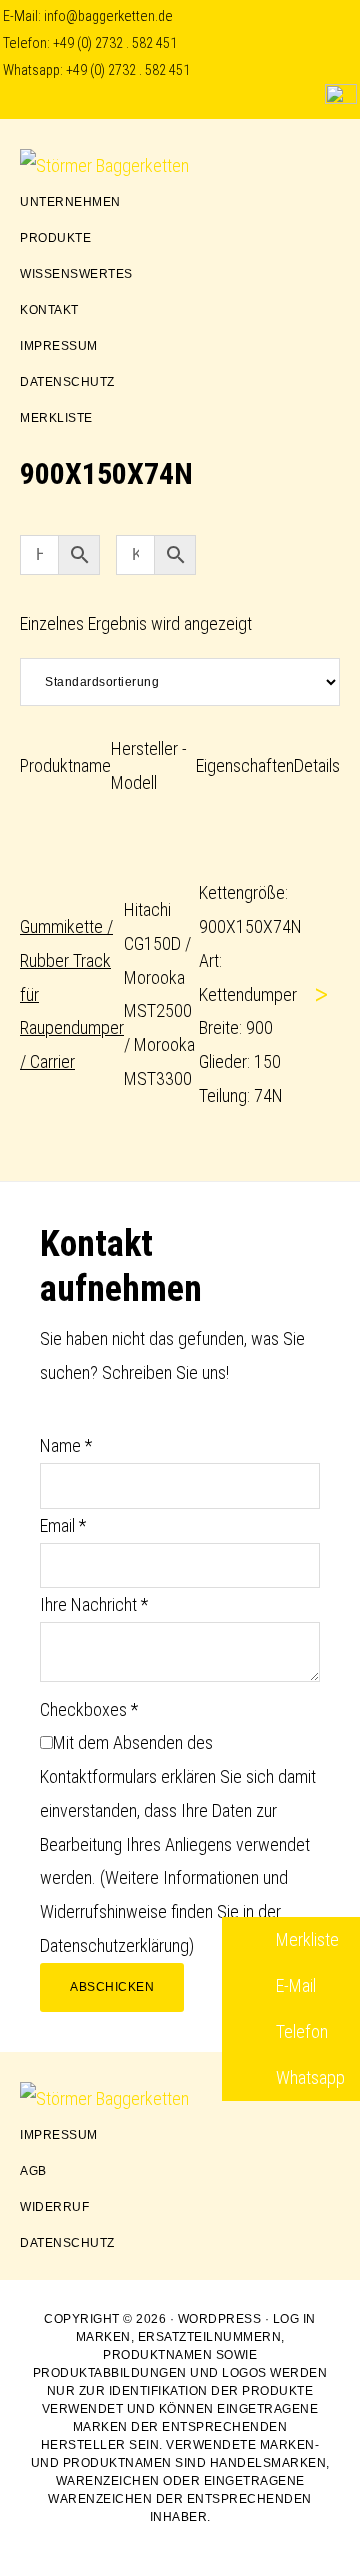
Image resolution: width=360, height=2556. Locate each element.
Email (63, 1525)
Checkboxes (89, 1709)
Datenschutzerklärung (114, 1945)
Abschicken (112, 1987)
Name (66, 1445)
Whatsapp (308, 2077)
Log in (294, 2319)
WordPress (220, 2319)
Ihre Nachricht (94, 1604)
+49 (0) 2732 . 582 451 (115, 43)
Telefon (300, 2031)
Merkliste (305, 1939)
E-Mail (294, 1985)
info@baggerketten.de (108, 16)
